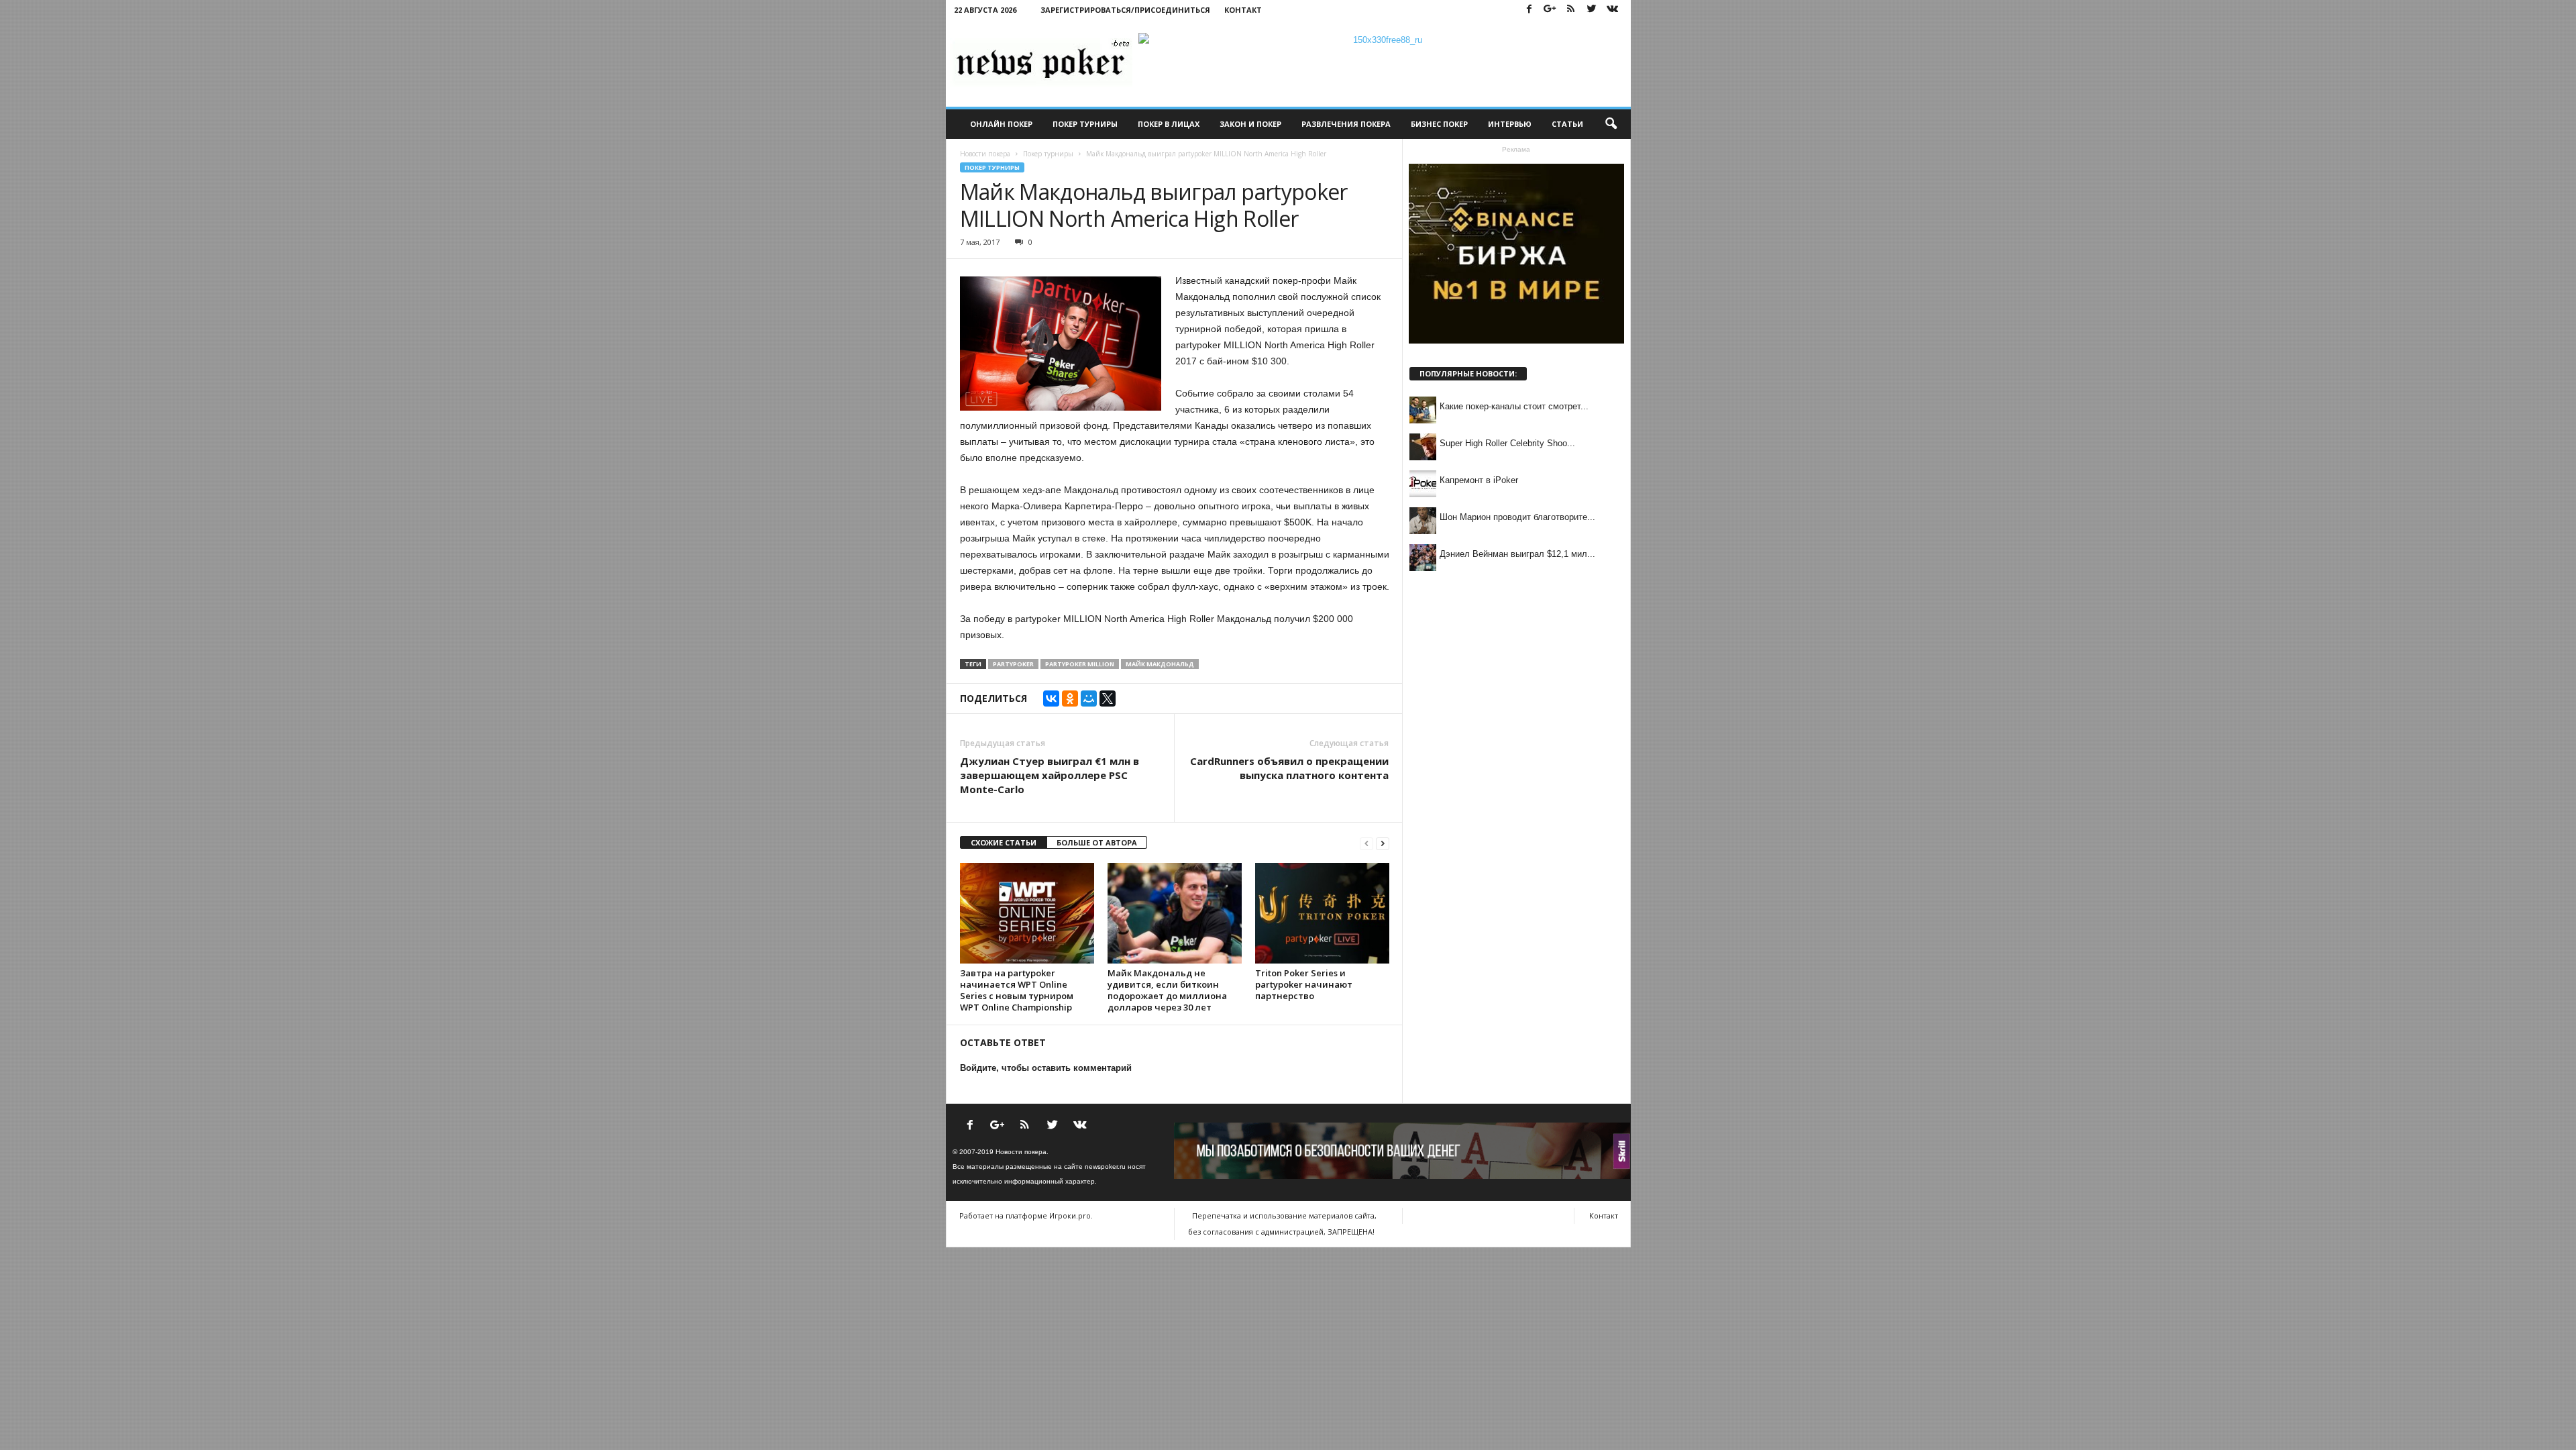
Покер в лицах (1169, 124)
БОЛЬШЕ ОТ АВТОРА (1097, 842)
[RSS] (1571, 10)
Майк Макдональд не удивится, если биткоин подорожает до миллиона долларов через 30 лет (1167, 990)
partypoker (1013, 664)
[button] (1611, 124)
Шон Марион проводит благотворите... (1517, 517)
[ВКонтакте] (1051, 698)
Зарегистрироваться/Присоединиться (1125, 10)
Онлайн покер (1001, 124)
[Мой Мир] (1089, 698)
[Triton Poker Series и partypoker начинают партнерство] (1322, 913)
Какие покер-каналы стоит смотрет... (1514, 406)
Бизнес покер (1439, 124)
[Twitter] (1592, 10)
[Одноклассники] (1070, 698)
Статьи (1567, 124)
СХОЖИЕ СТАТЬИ (1004, 842)
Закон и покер (1250, 124)
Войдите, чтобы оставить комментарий (1046, 1068)
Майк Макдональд (1160, 664)
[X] (1108, 698)
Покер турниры (1085, 124)
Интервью (1510, 124)
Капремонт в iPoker (1479, 480)
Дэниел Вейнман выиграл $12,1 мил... (1517, 554)
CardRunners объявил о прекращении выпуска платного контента (1289, 768)
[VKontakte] (1613, 10)
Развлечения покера (1346, 124)
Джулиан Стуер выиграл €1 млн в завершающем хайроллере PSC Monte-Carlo (1050, 775)
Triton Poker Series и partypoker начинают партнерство (1304, 984)
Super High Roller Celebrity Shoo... (1507, 443)
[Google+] (1550, 10)
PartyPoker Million (1080, 664)
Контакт (1243, 10)
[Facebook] (1529, 10)
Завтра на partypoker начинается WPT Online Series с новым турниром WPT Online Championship (1017, 990)
